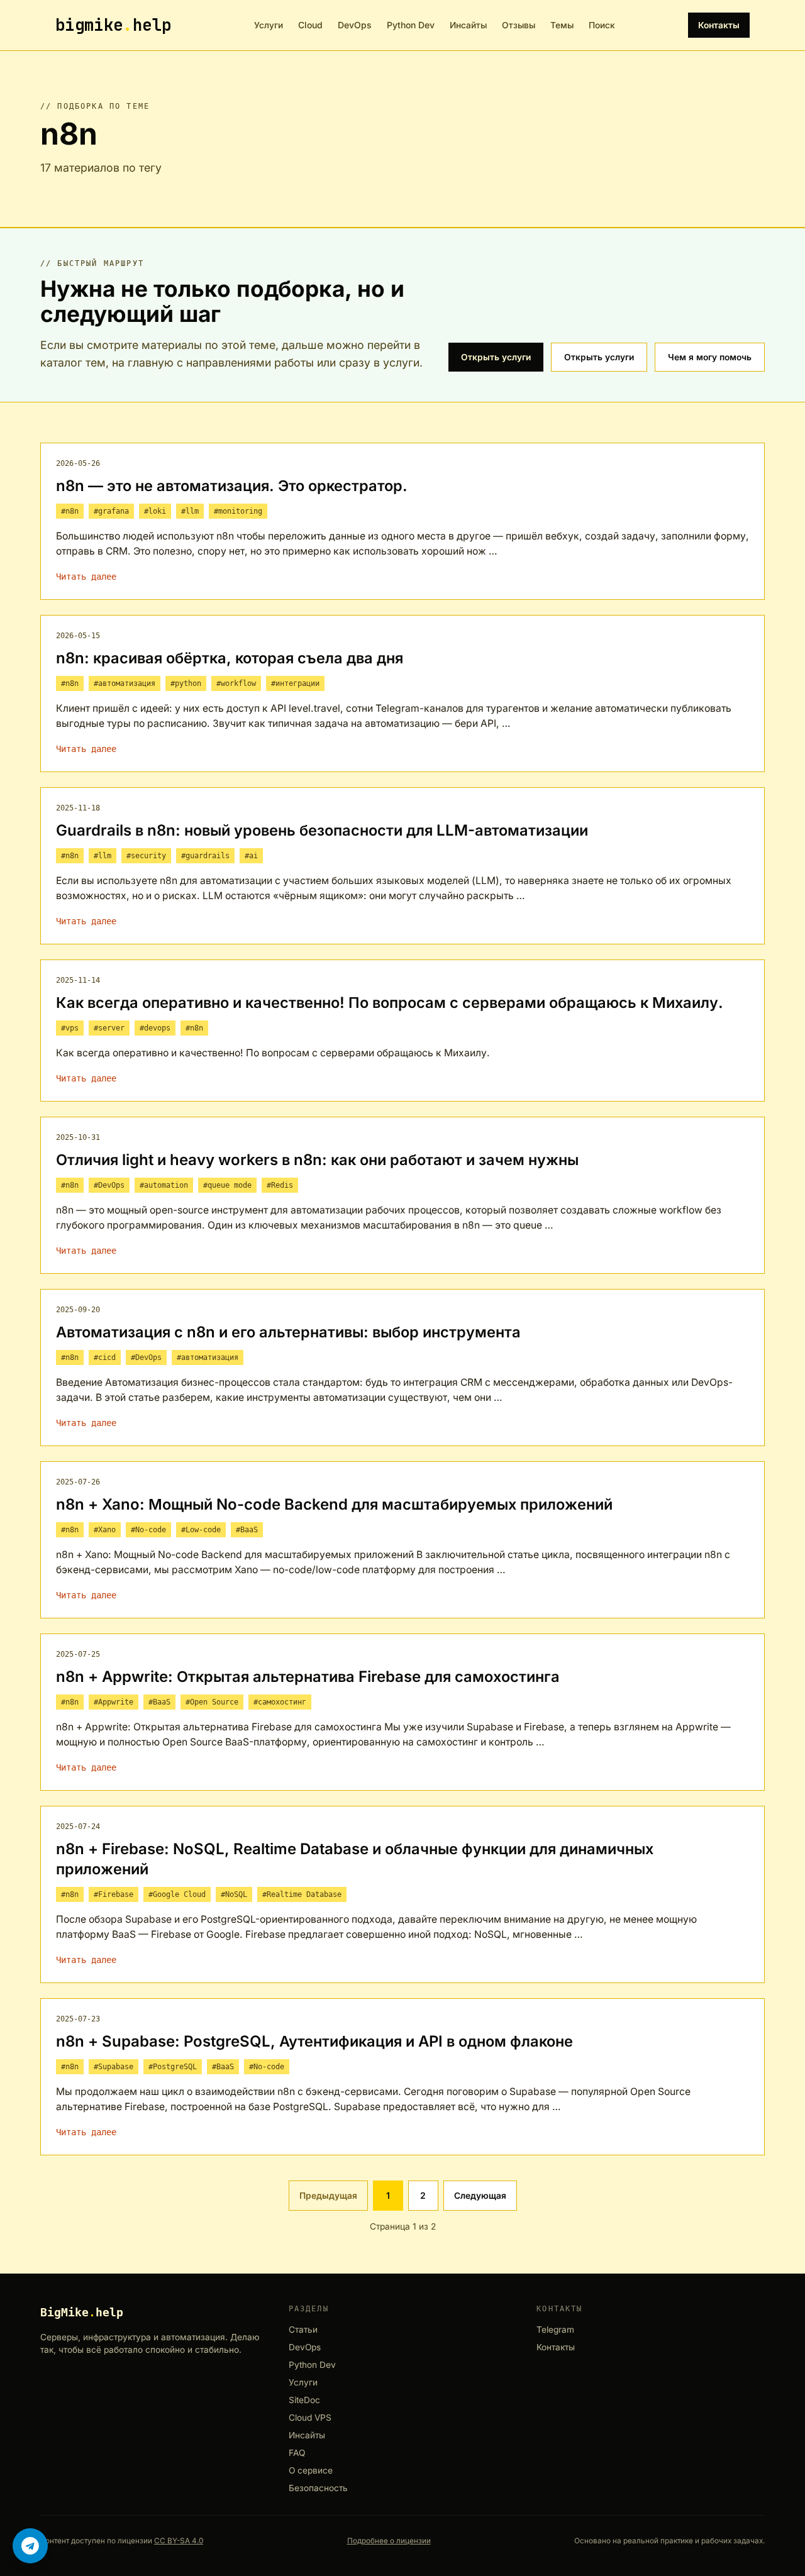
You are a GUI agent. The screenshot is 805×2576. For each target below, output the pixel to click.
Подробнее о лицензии (389, 2541)
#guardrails (205, 856)
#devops (155, 1028)
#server (109, 1028)
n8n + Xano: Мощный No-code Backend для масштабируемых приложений (334, 1504)
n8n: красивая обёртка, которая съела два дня (230, 658)
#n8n (70, 511)
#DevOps (109, 1185)
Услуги (269, 25)
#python (186, 683)
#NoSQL (234, 1894)
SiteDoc (304, 2400)
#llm (190, 511)
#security (146, 856)
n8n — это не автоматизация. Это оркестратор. (232, 486)
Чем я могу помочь (710, 357)
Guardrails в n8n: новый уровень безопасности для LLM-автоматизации (322, 830)
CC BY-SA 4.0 (179, 2541)
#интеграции (295, 683)
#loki (155, 511)
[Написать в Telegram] (30, 2546)
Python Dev (411, 25)
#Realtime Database (302, 1894)
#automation (164, 1185)
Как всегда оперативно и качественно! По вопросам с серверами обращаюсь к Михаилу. (390, 1003)
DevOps (355, 25)
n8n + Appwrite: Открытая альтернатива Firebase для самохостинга (308, 1677)
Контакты (719, 25)
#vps (70, 1028)
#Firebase (114, 1894)
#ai (251, 856)
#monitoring (238, 511)
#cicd (105, 1357)
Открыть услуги (496, 357)
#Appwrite (114, 1702)
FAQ (297, 2453)
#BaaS (247, 1530)
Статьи (303, 2330)
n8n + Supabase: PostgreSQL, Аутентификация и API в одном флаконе (314, 2041)
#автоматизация (125, 683)
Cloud (310, 25)
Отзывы (519, 25)
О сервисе (311, 2471)
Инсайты (468, 25)
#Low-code (201, 1530)
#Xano (105, 1530)
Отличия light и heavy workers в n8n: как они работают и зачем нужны (317, 1160)
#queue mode (227, 1185)
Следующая (480, 2195)
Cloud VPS (310, 2418)
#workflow (236, 683)
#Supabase (114, 2067)
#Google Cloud (177, 1894)
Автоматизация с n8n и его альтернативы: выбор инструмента (288, 1332)
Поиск (602, 25)
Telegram (555, 2330)
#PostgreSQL (173, 2067)
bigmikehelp (113, 25)
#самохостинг (280, 1702)
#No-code (148, 1530)
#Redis (280, 1185)
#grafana (111, 511)
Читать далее (86, 577)
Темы (562, 25)
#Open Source (212, 1702)
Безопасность (318, 2488)
